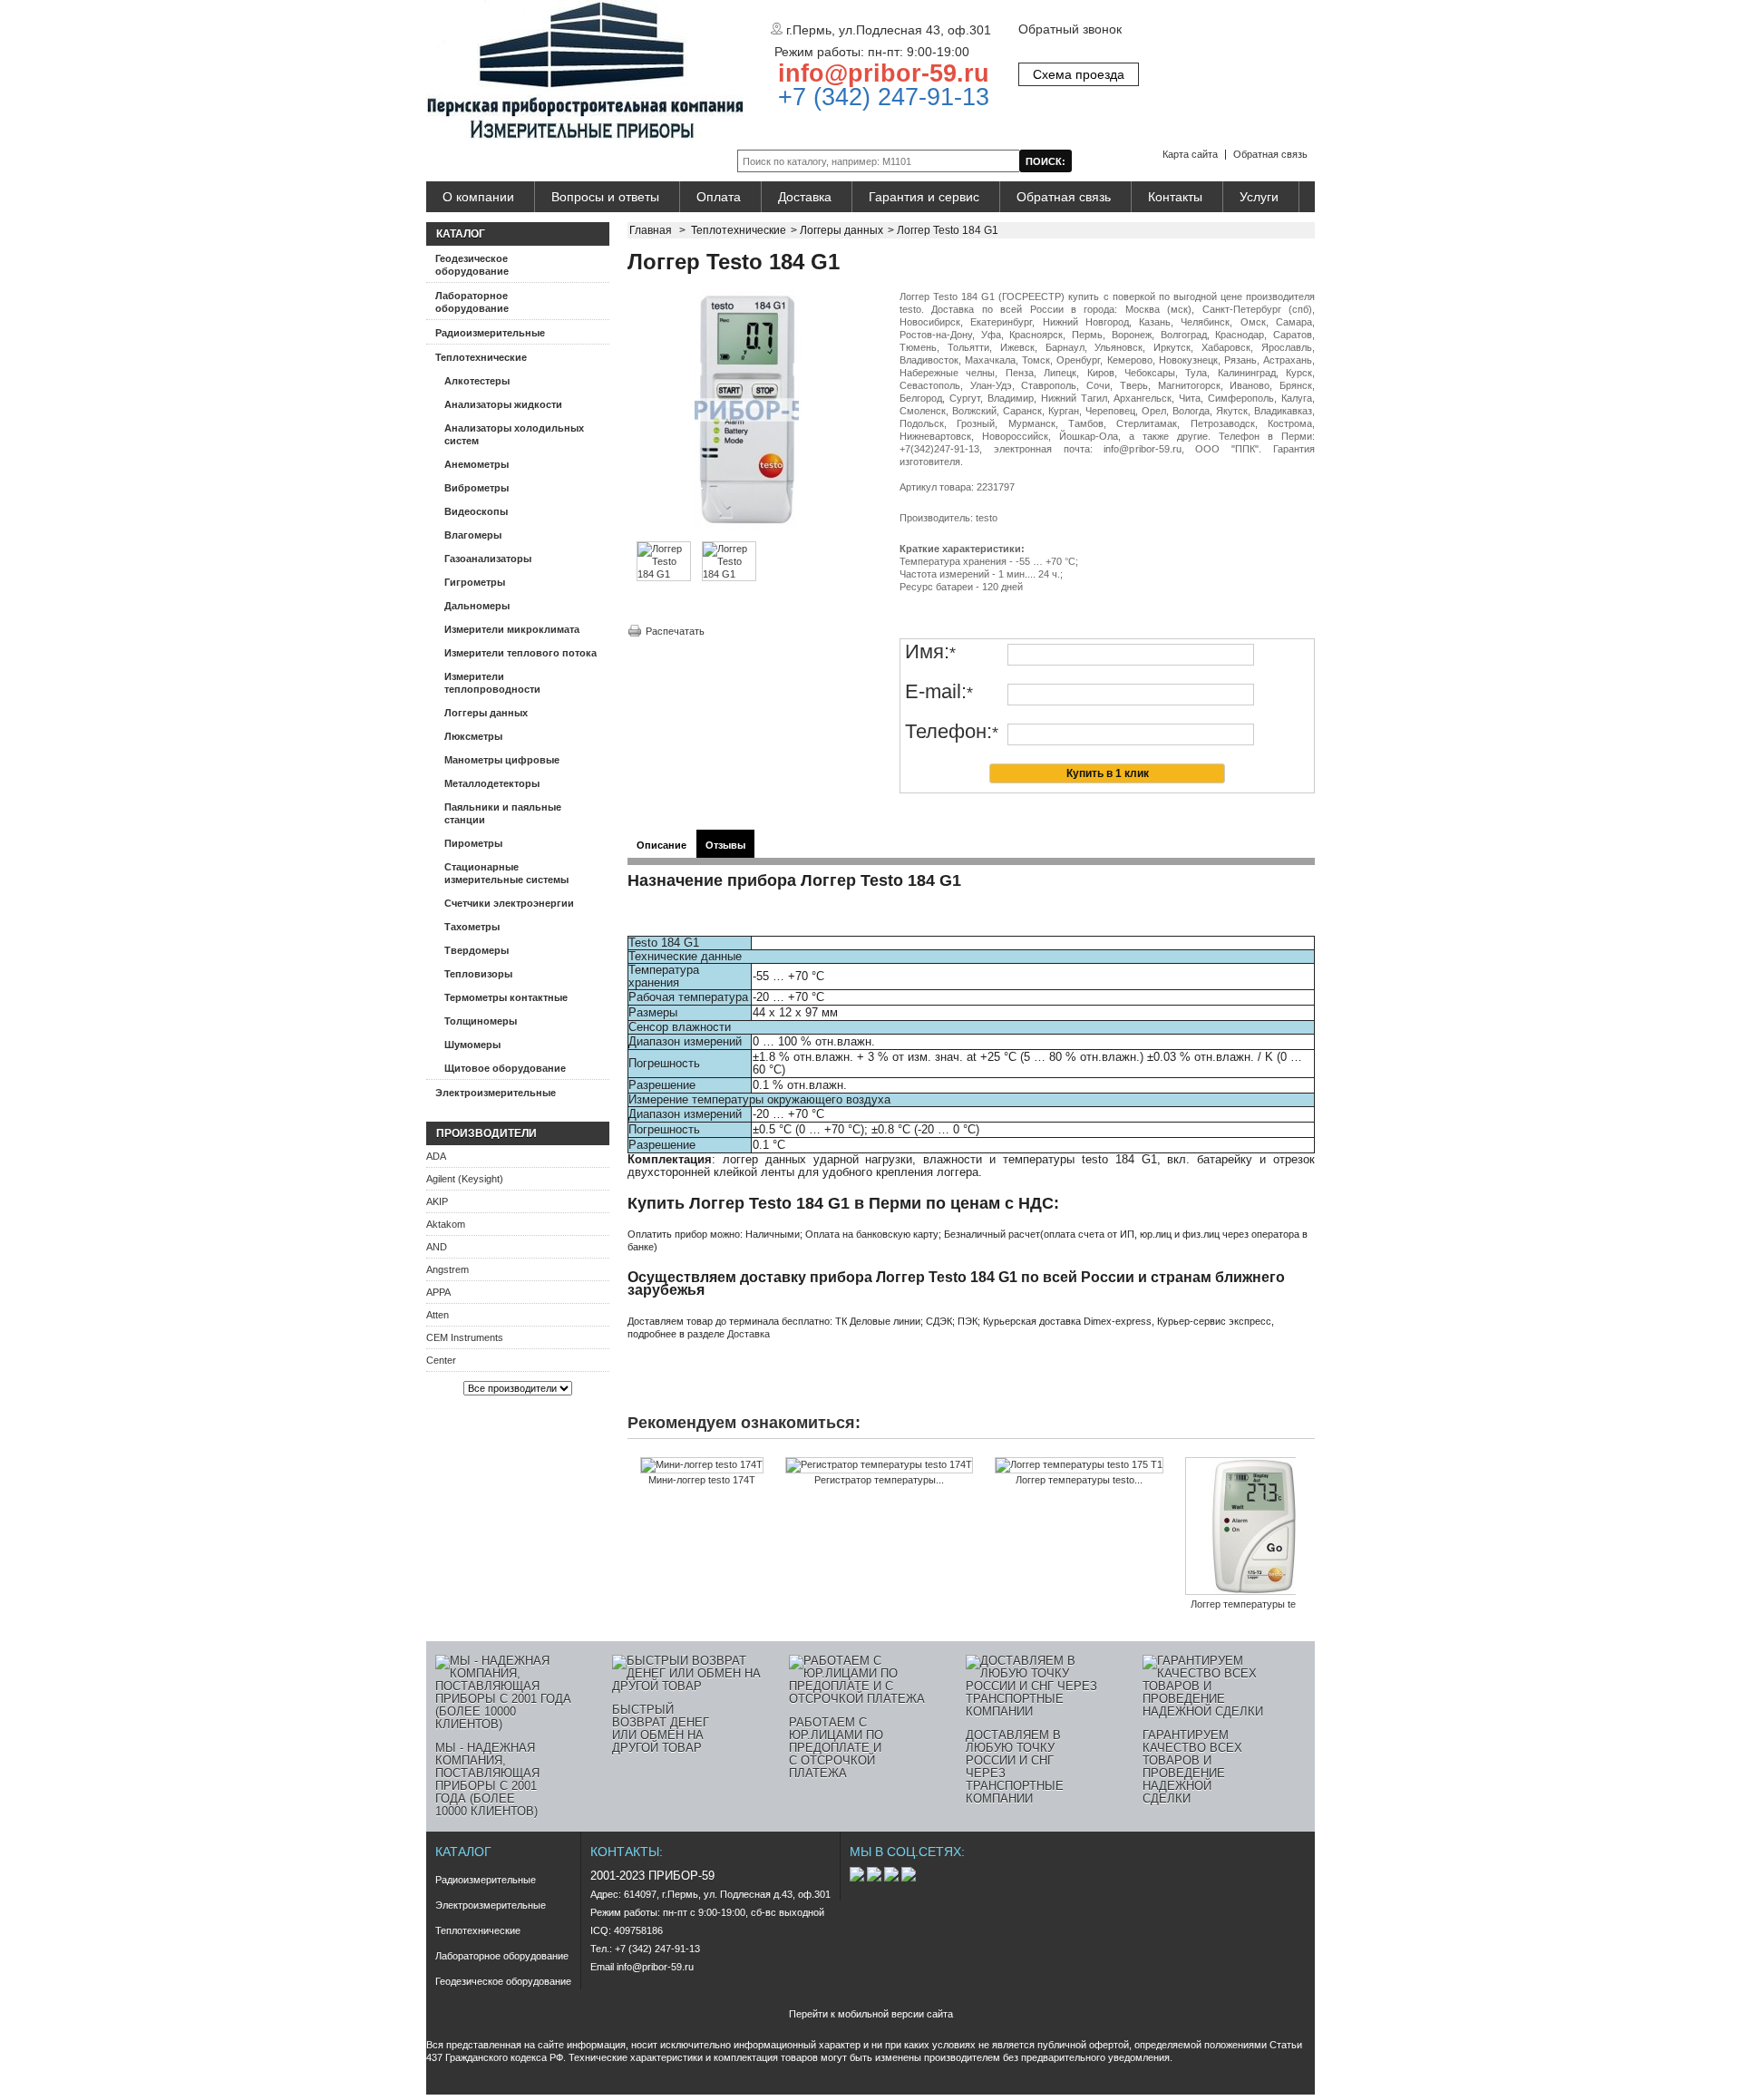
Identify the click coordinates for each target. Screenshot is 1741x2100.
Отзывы (725, 845)
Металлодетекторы (492, 783)
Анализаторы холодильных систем (514, 434)
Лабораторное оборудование (472, 302)
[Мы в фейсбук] (875, 1878)
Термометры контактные (506, 997)
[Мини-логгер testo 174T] (702, 1465)
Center (441, 1360)
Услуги (1259, 197)
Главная (651, 230)
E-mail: (939, 692)
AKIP (437, 1201)
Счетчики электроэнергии (509, 903)
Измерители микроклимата (512, 629)
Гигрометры (475, 582)
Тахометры (472, 927)
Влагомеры (473, 535)
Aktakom (446, 1224)
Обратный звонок (1070, 29)
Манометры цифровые (502, 760)
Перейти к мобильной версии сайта (871, 2014)
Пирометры (473, 843)
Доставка (805, 197)
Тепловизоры (478, 974)
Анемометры (477, 464)
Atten (438, 1315)
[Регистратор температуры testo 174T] (879, 1465)
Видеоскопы (476, 511)
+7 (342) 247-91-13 (880, 97)
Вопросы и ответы (605, 197)
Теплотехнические (481, 357)
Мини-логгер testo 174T (702, 1480)
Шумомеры (472, 1045)
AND (437, 1247)
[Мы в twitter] (893, 1878)
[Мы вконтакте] (858, 1878)
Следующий (1300, 1492)
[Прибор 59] (585, 71)
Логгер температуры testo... (1079, 1480)
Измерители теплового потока (520, 653)
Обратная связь (1270, 154)
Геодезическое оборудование (472, 265)
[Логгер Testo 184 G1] (664, 574)
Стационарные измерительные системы (506, 873)
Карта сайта (1190, 154)
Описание (661, 845)
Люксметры (473, 736)
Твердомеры (477, 950)
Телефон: (952, 732)
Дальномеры (477, 606)
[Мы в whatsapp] (909, 1878)
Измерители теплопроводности (492, 683)
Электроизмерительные (496, 1093)
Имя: (930, 652)
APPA (438, 1292)
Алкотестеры (477, 381)
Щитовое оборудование (505, 1068)
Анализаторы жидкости (503, 404)
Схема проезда (1079, 74)
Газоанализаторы (488, 559)
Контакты (1175, 197)
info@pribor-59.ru (884, 73)
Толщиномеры (481, 1021)
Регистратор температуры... (879, 1480)
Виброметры (477, 488)
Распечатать (675, 631)
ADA (436, 1156)
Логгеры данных (486, 713)
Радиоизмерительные (490, 333)
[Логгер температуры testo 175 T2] (1254, 1527)
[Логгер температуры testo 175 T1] (1079, 1465)
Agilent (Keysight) (465, 1179)
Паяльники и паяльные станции (503, 813)
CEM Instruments (465, 1337)
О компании (478, 197)
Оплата (719, 197)
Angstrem (447, 1269)
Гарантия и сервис (924, 197)
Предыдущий (632, 1492)
